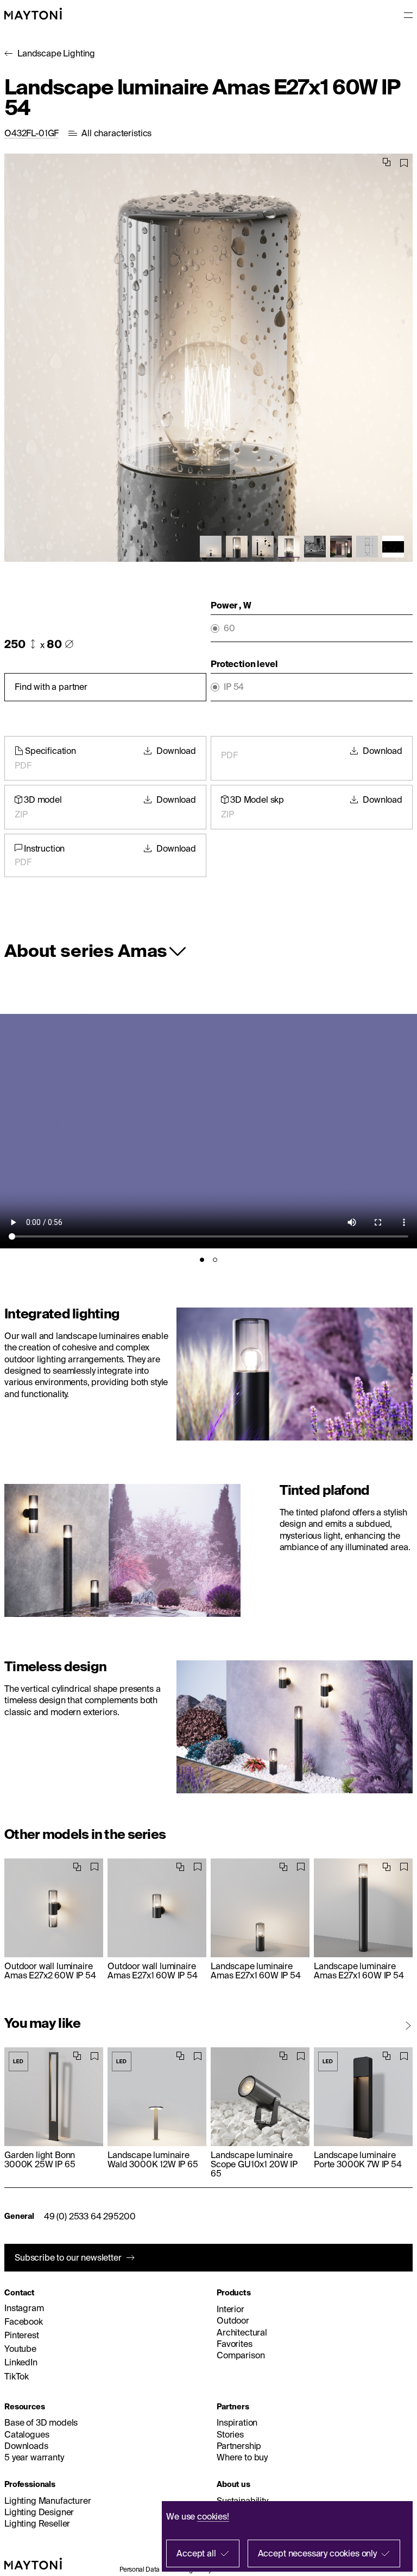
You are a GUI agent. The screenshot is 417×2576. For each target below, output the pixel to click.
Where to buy (242, 2457)
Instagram (24, 2308)
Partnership (239, 2446)
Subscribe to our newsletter (68, 2257)
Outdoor (233, 2320)
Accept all (196, 2553)
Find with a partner (51, 687)
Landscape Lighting (56, 53)
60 (229, 628)
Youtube (20, 2349)
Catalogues (27, 2434)
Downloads (26, 2446)
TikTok (17, 2376)
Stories (230, 2434)
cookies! (213, 2516)
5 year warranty (34, 2457)
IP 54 (234, 687)
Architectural (242, 2332)
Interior (230, 2309)
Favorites (235, 2344)
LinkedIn (21, 2362)
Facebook (24, 2321)
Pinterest (22, 2335)
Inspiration (237, 2422)
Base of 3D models (41, 2422)
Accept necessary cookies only (317, 2553)
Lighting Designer (39, 2512)
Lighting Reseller (37, 2523)
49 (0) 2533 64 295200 (90, 2216)
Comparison (241, 2355)
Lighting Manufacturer (48, 2501)
